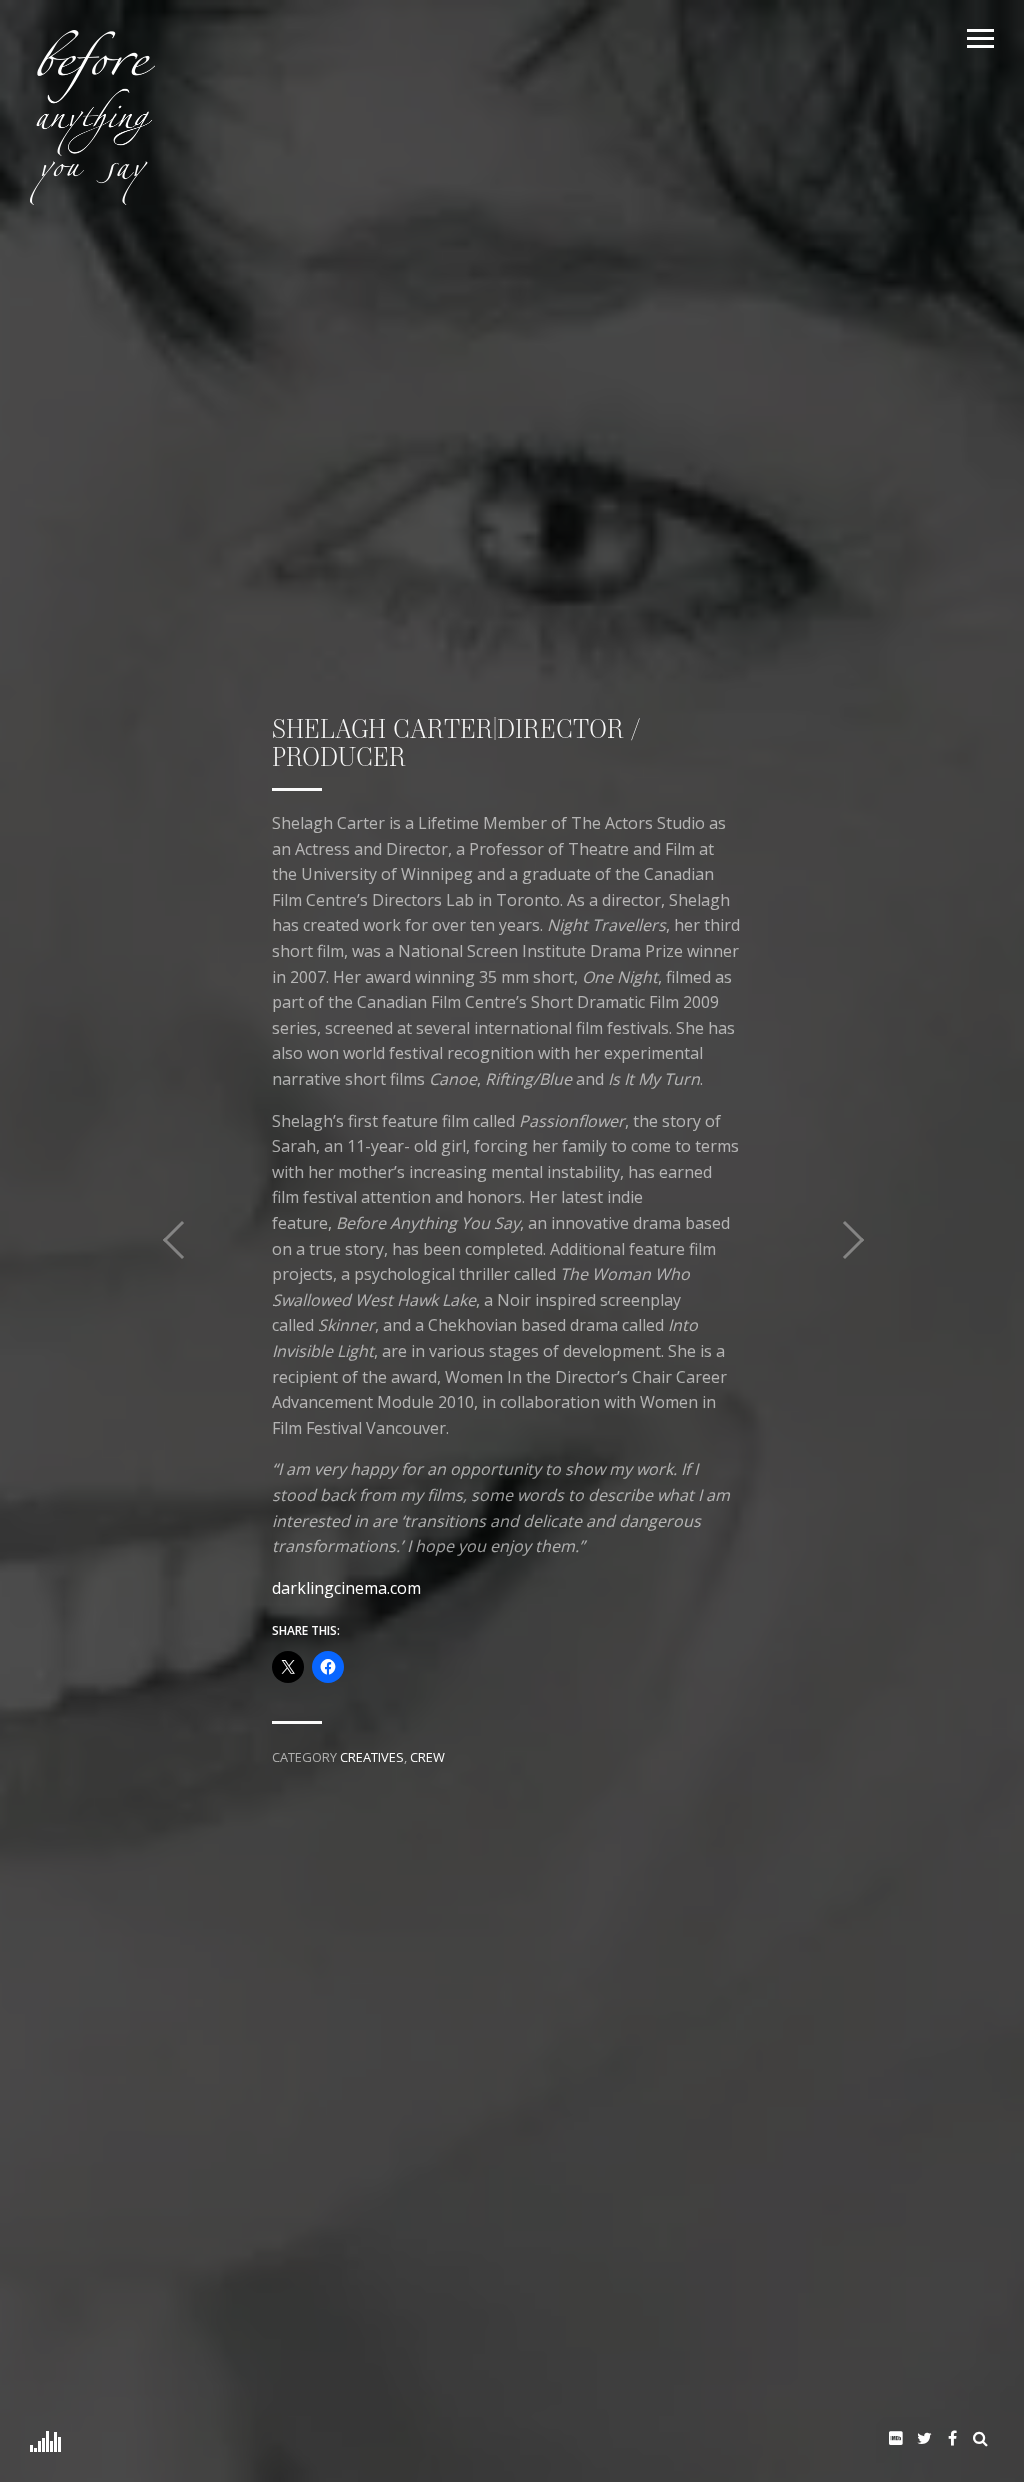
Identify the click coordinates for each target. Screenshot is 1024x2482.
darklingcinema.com (346, 1588)
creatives (372, 1757)
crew (427, 1757)
